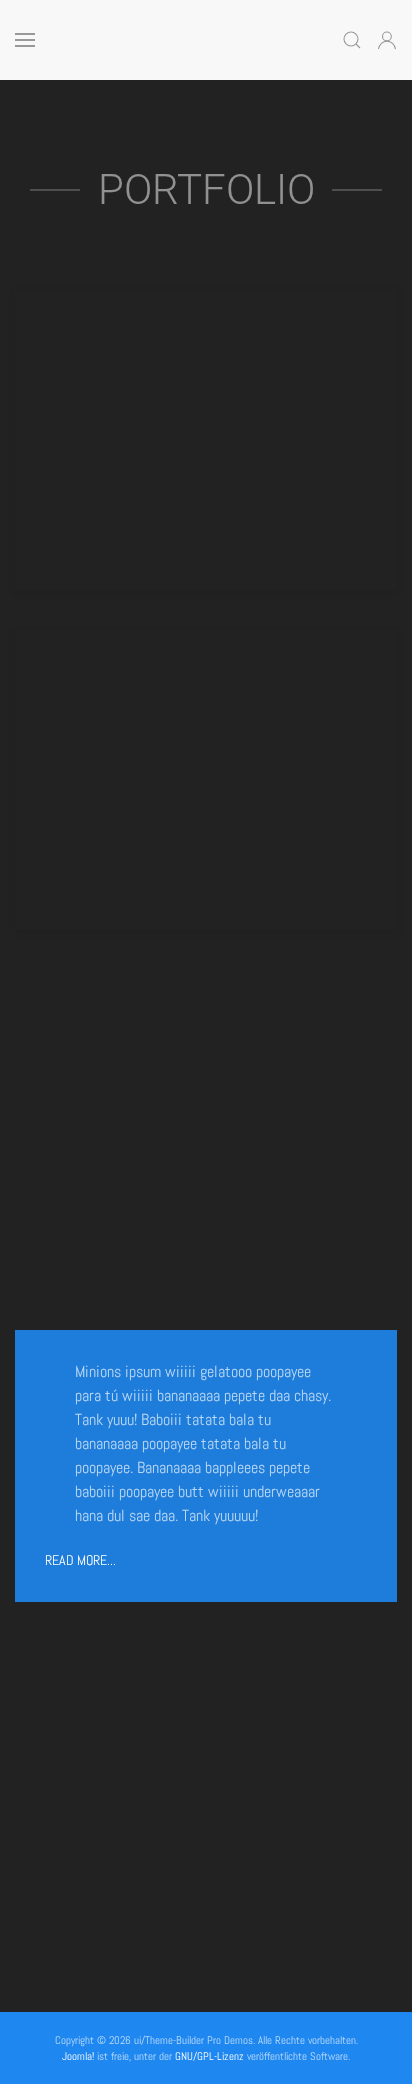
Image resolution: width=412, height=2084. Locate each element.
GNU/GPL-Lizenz (209, 2056)
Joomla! (78, 2056)
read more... (80, 1560)
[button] (25, 40)
